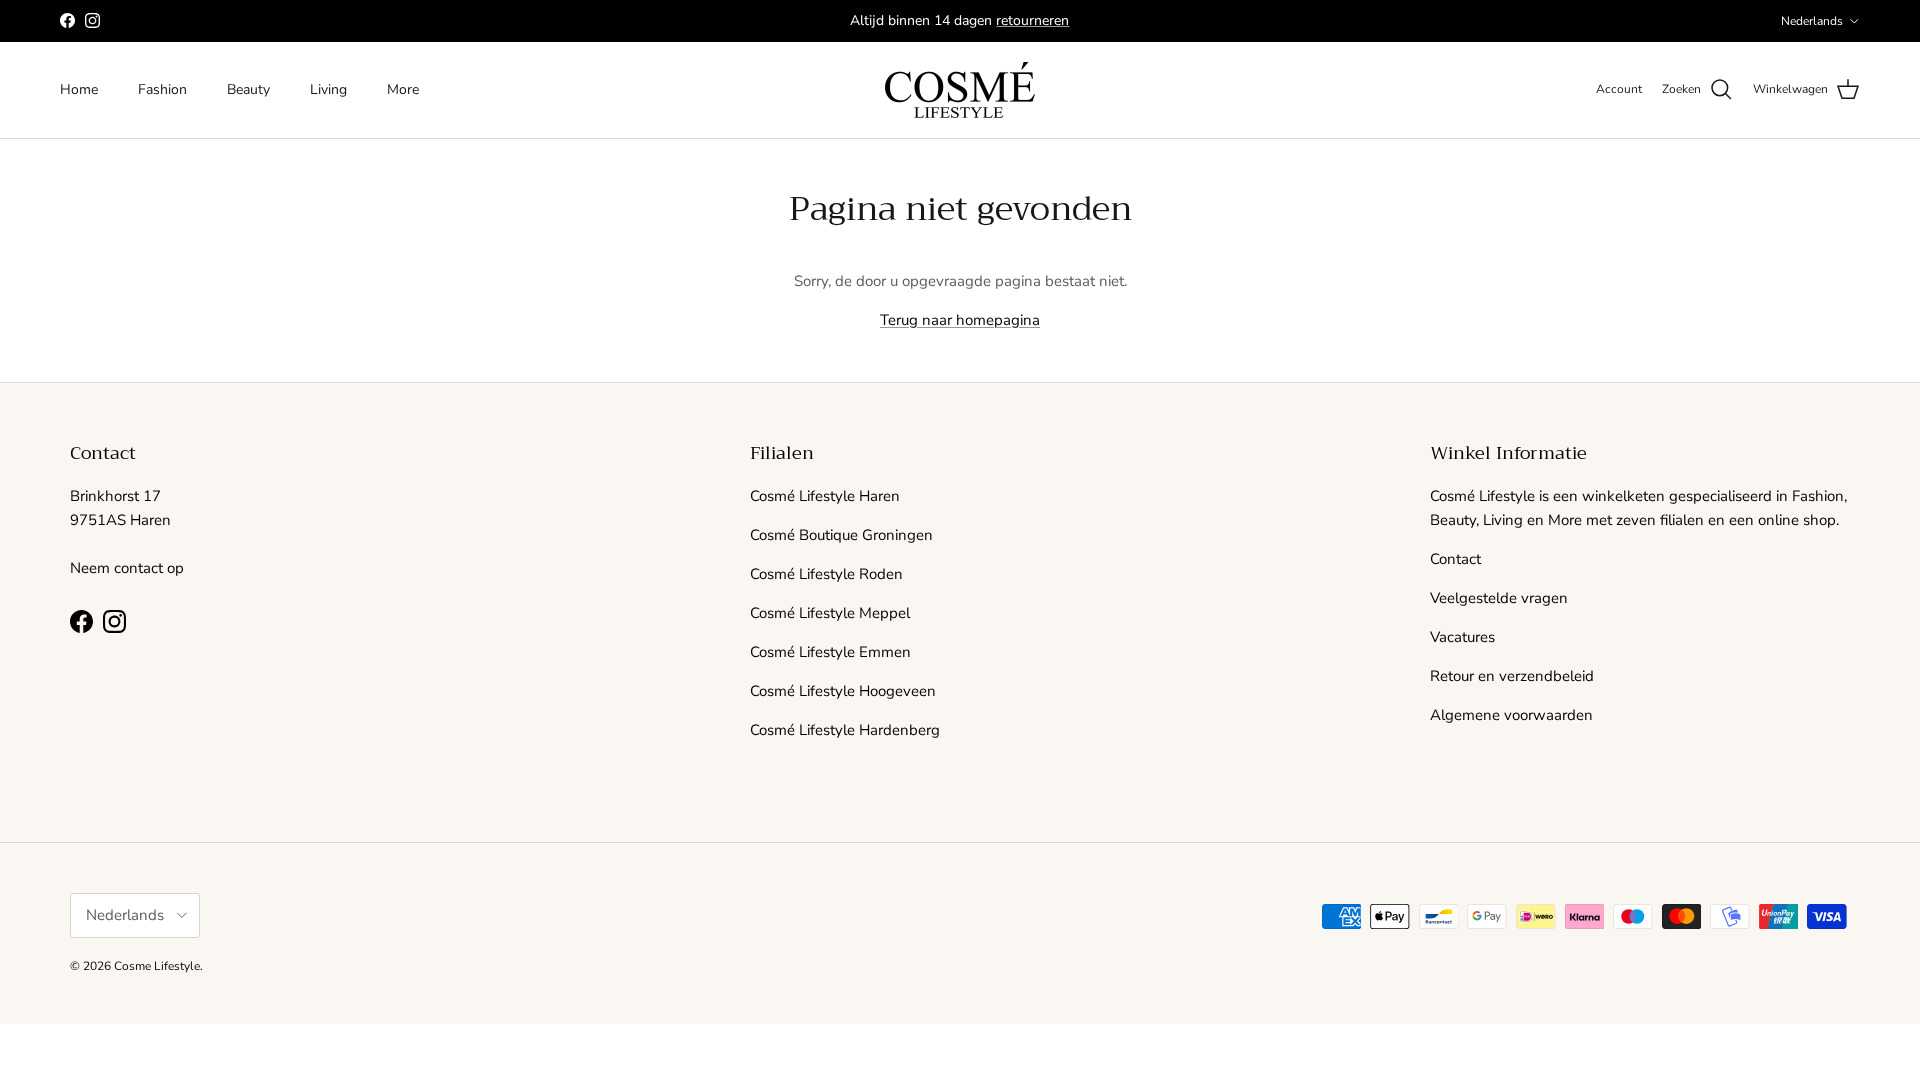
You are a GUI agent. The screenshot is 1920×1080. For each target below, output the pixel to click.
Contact (1455, 559)
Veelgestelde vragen (1499, 598)
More (403, 89)
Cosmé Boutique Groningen (841, 535)
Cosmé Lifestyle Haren (825, 496)
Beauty (248, 89)
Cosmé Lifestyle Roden (826, 574)
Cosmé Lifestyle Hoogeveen (843, 691)
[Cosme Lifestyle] (960, 90)
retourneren (1032, 20)
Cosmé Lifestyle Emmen (830, 652)
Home (79, 89)
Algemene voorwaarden (1511, 715)
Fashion (162, 89)
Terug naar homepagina (960, 320)
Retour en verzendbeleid (1512, 676)
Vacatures (1462, 637)
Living (328, 89)
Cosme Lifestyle (157, 966)
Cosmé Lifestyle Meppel (830, 613)
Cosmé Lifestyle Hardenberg (845, 730)
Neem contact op (127, 568)
